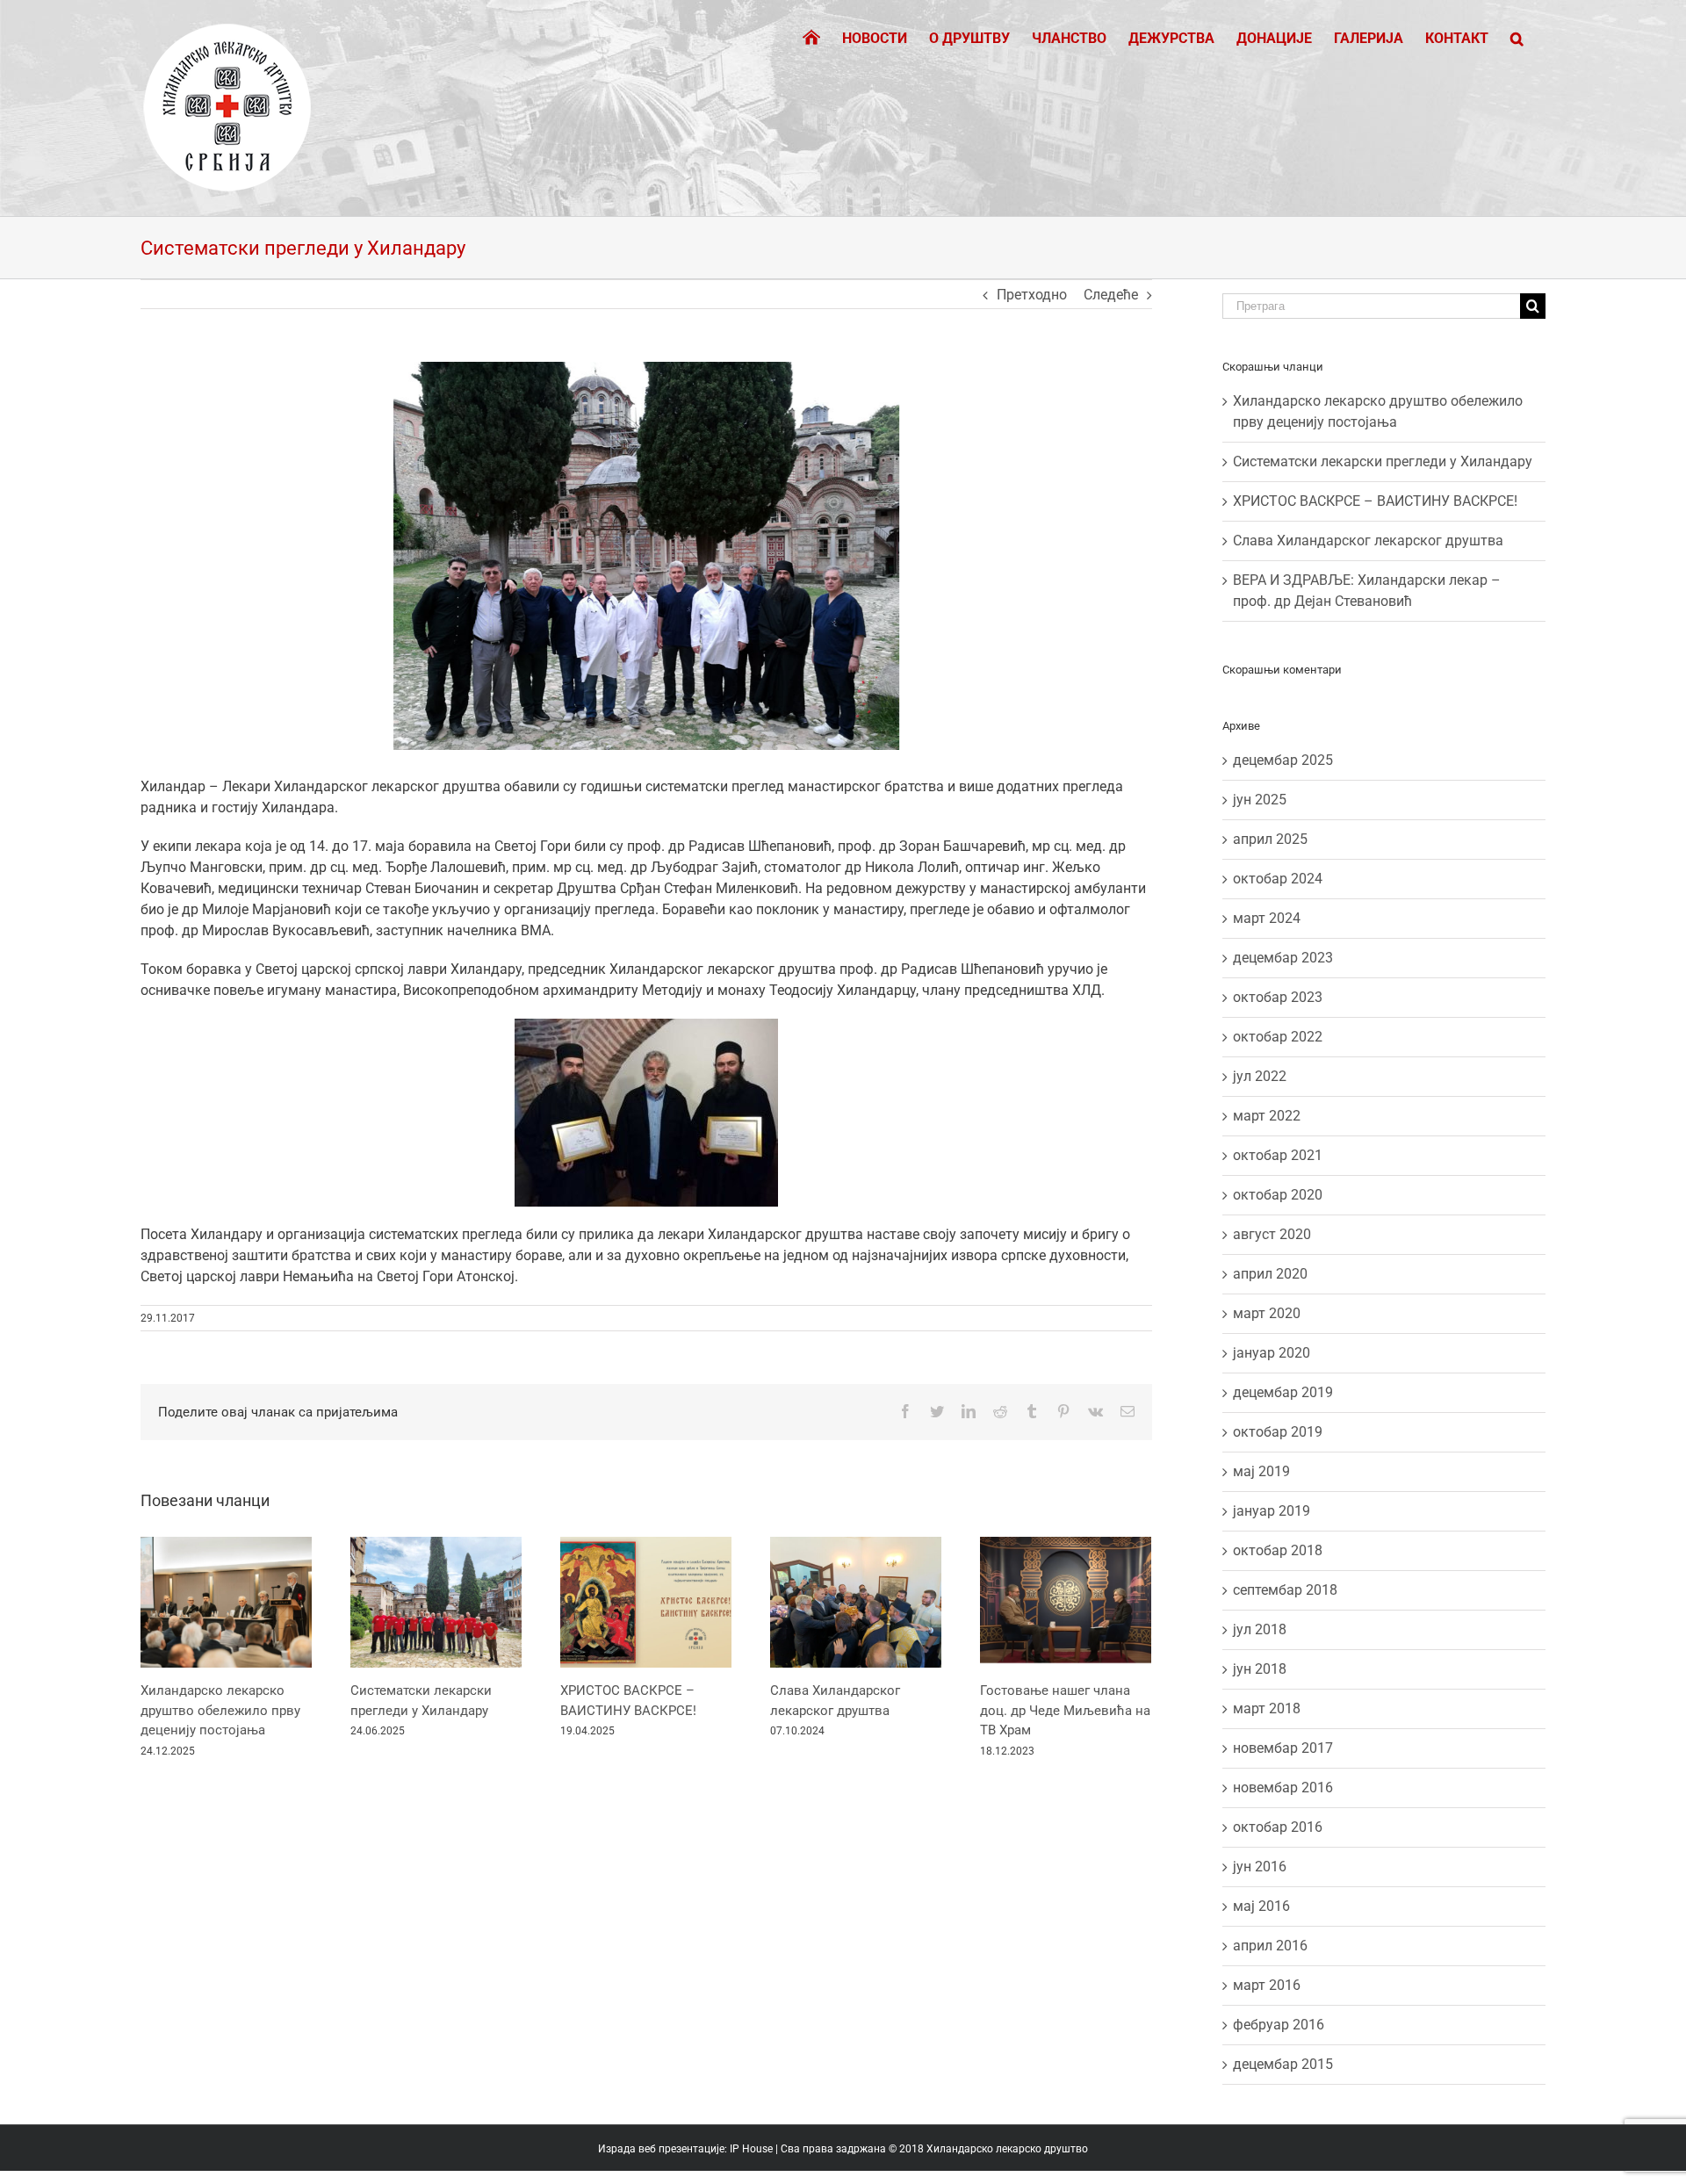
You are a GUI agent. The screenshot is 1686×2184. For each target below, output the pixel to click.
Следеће (1111, 295)
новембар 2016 (1283, 1788)
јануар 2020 (1272, 1353)
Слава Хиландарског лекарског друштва (1368, 541)
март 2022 (1267, 1116)
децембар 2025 (1283, 760)
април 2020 (1270, 1274)
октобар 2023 (1278, 997)
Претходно (1032, 295)
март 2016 (1267, 1985)
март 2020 (1267, 1313)
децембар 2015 (1283, 2064)
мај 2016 (1261, 1906)
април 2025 (1270, 839)
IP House (751, 2149)
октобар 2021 (1278, 1155)
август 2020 (1272, 1234)
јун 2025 (1260, 800)
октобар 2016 (1278, 1827)
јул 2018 (1260, 1629)
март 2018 (1267, 1708)
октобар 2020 (1278, 1195)
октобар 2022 (1278, 1037)
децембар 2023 (1283, 958)
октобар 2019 (1278, 1432)
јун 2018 (1260, 1669)
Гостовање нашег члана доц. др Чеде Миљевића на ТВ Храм (1065, 1710)
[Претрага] (1517, 37)
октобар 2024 (1278, 879)
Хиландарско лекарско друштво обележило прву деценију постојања (220, 1710)
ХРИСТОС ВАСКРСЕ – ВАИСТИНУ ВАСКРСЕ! (1375, 501)
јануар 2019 (1272, 1511)
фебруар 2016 (1279, 2025)
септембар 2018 (1285, 1590)
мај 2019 (1261, 1471)
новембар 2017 (1283, 1748)
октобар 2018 (1278, 1550)
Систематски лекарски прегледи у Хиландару (1383, 461)
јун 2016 (1260, 1867)
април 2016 (1270, 1946)
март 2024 (1267, 918)
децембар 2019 (1283, 1392)
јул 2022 (1260, 1076)
